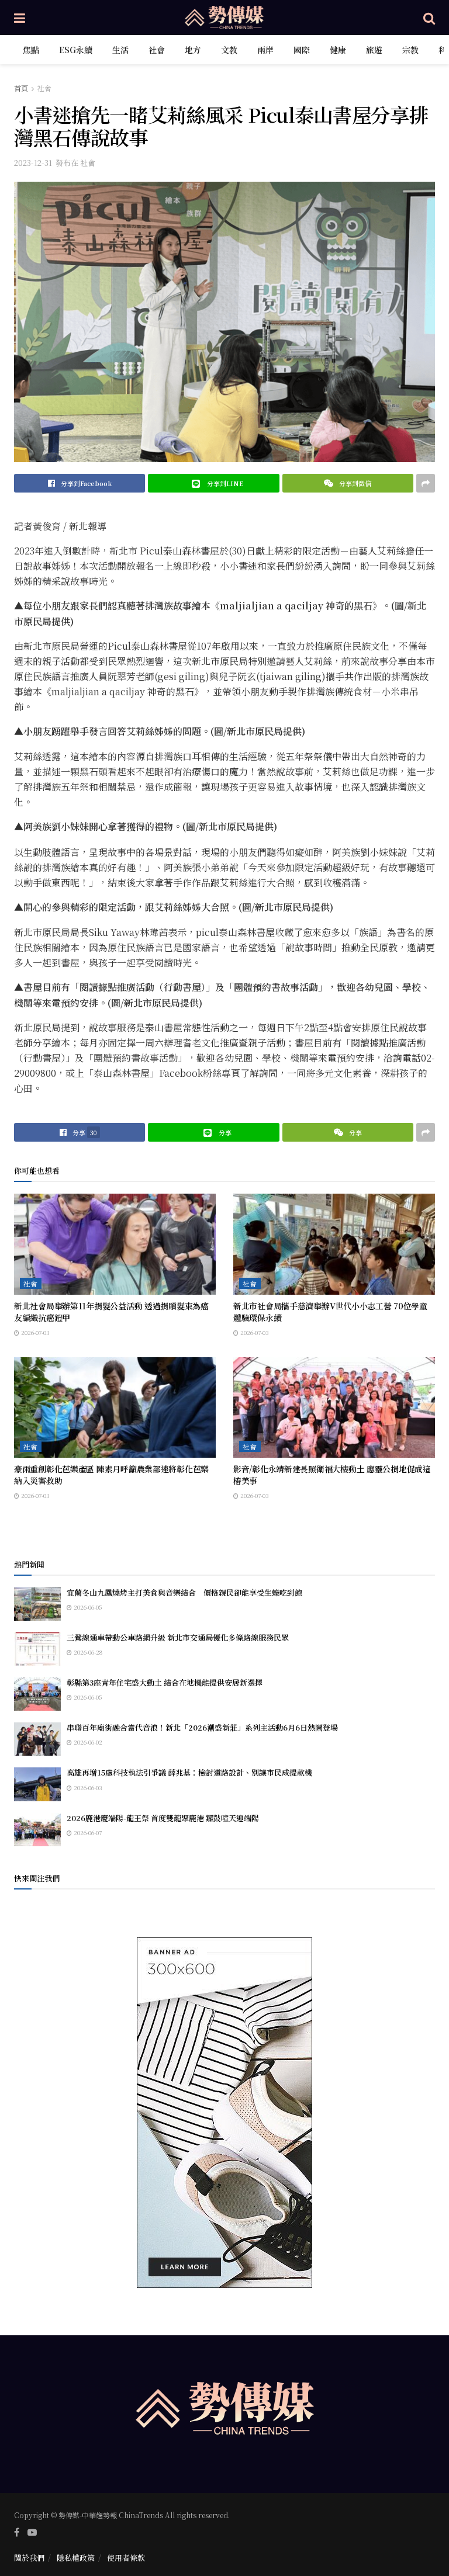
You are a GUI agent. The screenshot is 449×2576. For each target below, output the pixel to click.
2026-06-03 (87, 1788)
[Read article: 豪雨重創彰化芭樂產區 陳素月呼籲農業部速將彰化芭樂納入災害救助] (115, 1408)
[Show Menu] (20, 18)
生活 (120, 50)
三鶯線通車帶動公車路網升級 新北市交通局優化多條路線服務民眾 (178, 1637)
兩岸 (265, 50)
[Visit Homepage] (224, 18)
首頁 (21, 88)
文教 (229, 50)
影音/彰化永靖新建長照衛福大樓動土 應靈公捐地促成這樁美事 (332, 1475)
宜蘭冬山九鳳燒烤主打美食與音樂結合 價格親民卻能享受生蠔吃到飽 (184, 1592)
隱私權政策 (76, 2558)
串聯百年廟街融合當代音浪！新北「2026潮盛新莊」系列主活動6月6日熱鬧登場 (202, 1727)
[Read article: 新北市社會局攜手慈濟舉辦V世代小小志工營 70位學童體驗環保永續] (334, 1244)
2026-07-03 (34, 1332)
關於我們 (29, 2558)
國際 (302, 50)
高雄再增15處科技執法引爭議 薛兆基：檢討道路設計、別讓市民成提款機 (189, 1772)
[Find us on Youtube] (32, 2532)
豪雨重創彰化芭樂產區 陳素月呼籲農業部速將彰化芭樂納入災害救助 (111, 1475)
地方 (193, 50)
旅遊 (374, 50)
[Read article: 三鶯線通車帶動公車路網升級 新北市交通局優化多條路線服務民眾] (37, 1649)
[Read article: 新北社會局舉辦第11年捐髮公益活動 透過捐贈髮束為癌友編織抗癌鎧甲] (115, 1244)
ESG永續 (76, 50)
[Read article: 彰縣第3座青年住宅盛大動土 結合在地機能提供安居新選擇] (37, 1694)
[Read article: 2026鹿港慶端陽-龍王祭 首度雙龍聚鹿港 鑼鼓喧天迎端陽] (37, 1830)
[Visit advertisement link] (224, 2113)
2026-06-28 (87, 1652)
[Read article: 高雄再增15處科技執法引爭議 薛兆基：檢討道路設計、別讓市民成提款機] (37, 1784)
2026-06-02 (87, 1742)
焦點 (31, 50)
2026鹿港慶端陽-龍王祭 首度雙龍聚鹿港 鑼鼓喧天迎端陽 (163, 1818)
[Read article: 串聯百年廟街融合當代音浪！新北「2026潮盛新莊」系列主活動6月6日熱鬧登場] (37, 1739)
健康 (338, 50)
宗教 (410, 50)
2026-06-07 (87, 1833)
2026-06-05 (87, 1607)
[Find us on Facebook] (17, 2532)
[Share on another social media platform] (426, 483)
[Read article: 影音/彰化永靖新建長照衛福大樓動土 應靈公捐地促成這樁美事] (334, 1408)
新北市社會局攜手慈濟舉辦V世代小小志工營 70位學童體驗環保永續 (330, 1312)
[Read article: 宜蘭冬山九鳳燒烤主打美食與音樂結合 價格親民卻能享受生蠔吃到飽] (37, 1604)
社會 (157, 50)
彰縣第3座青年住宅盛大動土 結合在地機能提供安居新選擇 (165, 1682)
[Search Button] (429, 18)
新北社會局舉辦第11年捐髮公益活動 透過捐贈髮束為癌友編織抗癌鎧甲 (111, 1312)
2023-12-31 (33, 163)
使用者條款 (126, 2558)
